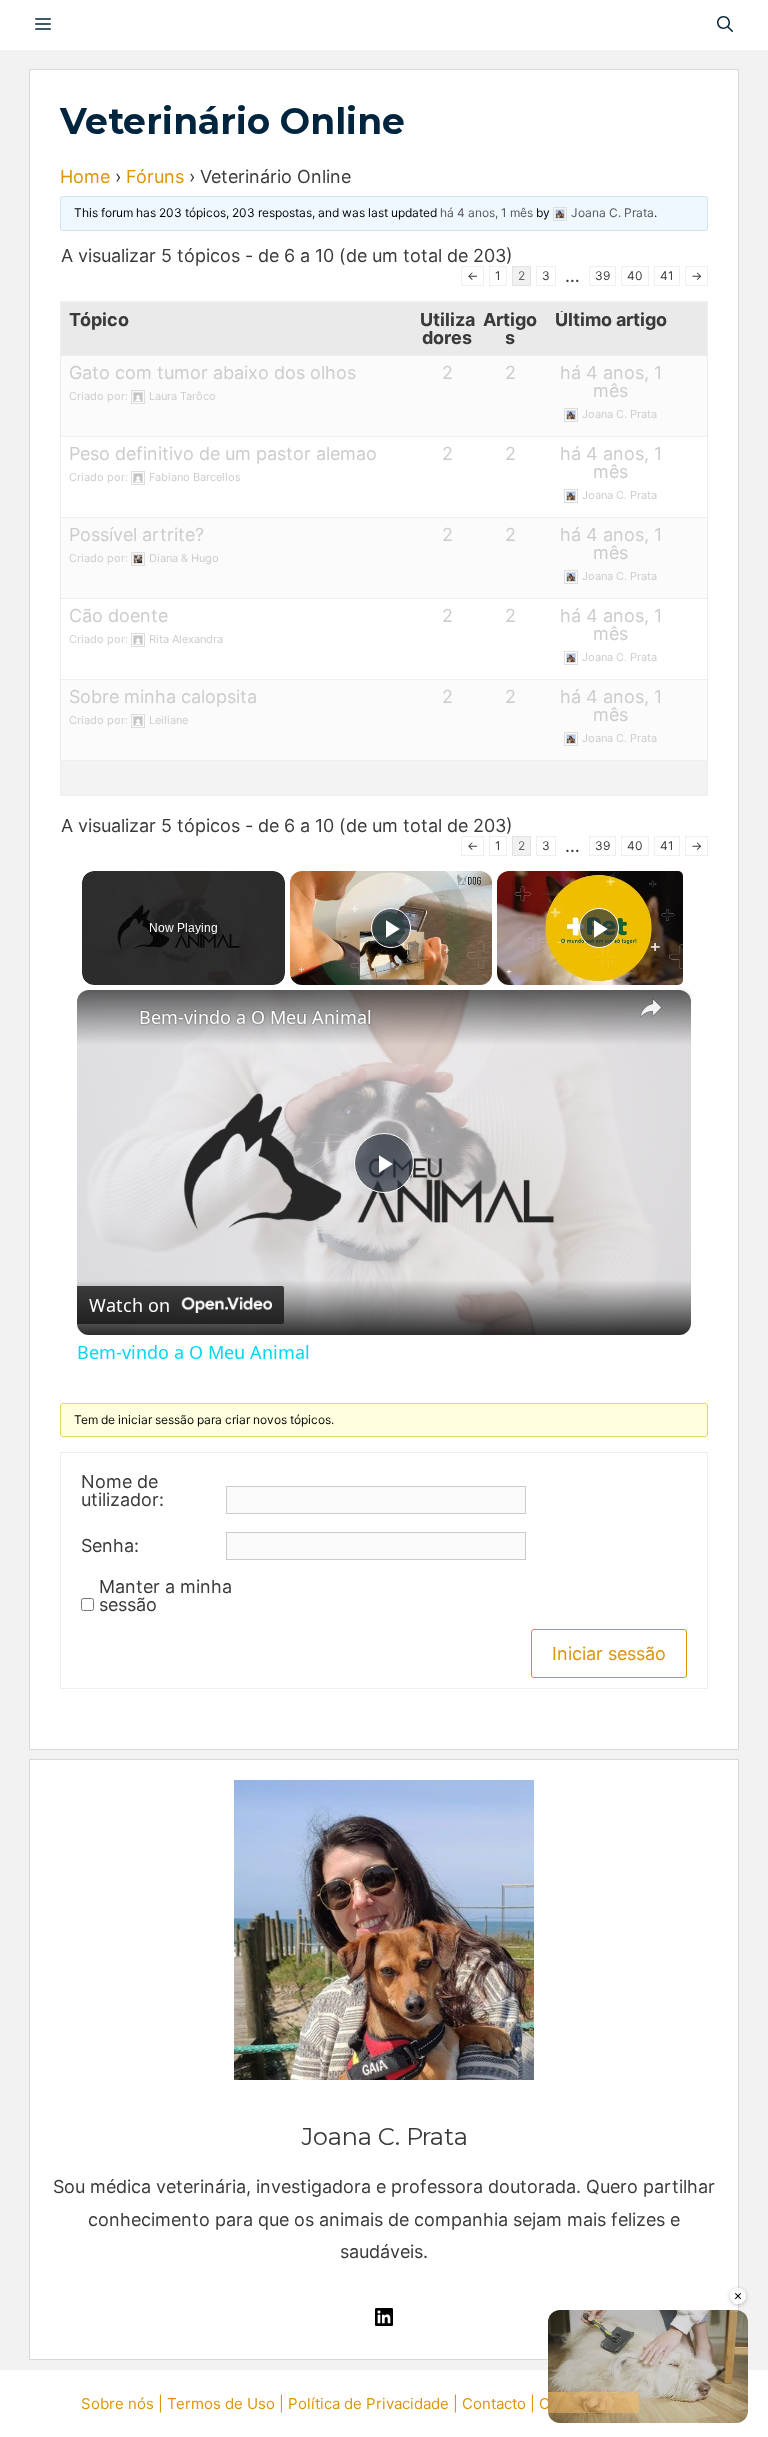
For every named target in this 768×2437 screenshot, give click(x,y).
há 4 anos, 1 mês (486, 212)
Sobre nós (117, 2403)
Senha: (110, 1546)
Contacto (494, 2403)
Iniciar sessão (609, 1653)
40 (635, 275)
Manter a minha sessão (165, 1596)
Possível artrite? (136, 534)
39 (602, 275)
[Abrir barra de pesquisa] (725, 25)
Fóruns (155, 176)
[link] (109, 1022)
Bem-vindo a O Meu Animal (255, 1017)
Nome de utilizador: (122, 1491)
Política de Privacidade (368, 2403)
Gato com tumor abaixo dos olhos (212, 372)
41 (667, 275)
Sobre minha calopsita (163, 696)
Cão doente (118, 615)
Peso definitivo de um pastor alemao (223, 453)
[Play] (391, 928)
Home (85, 176)
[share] (651, 1008)
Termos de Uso (221, 2403)
